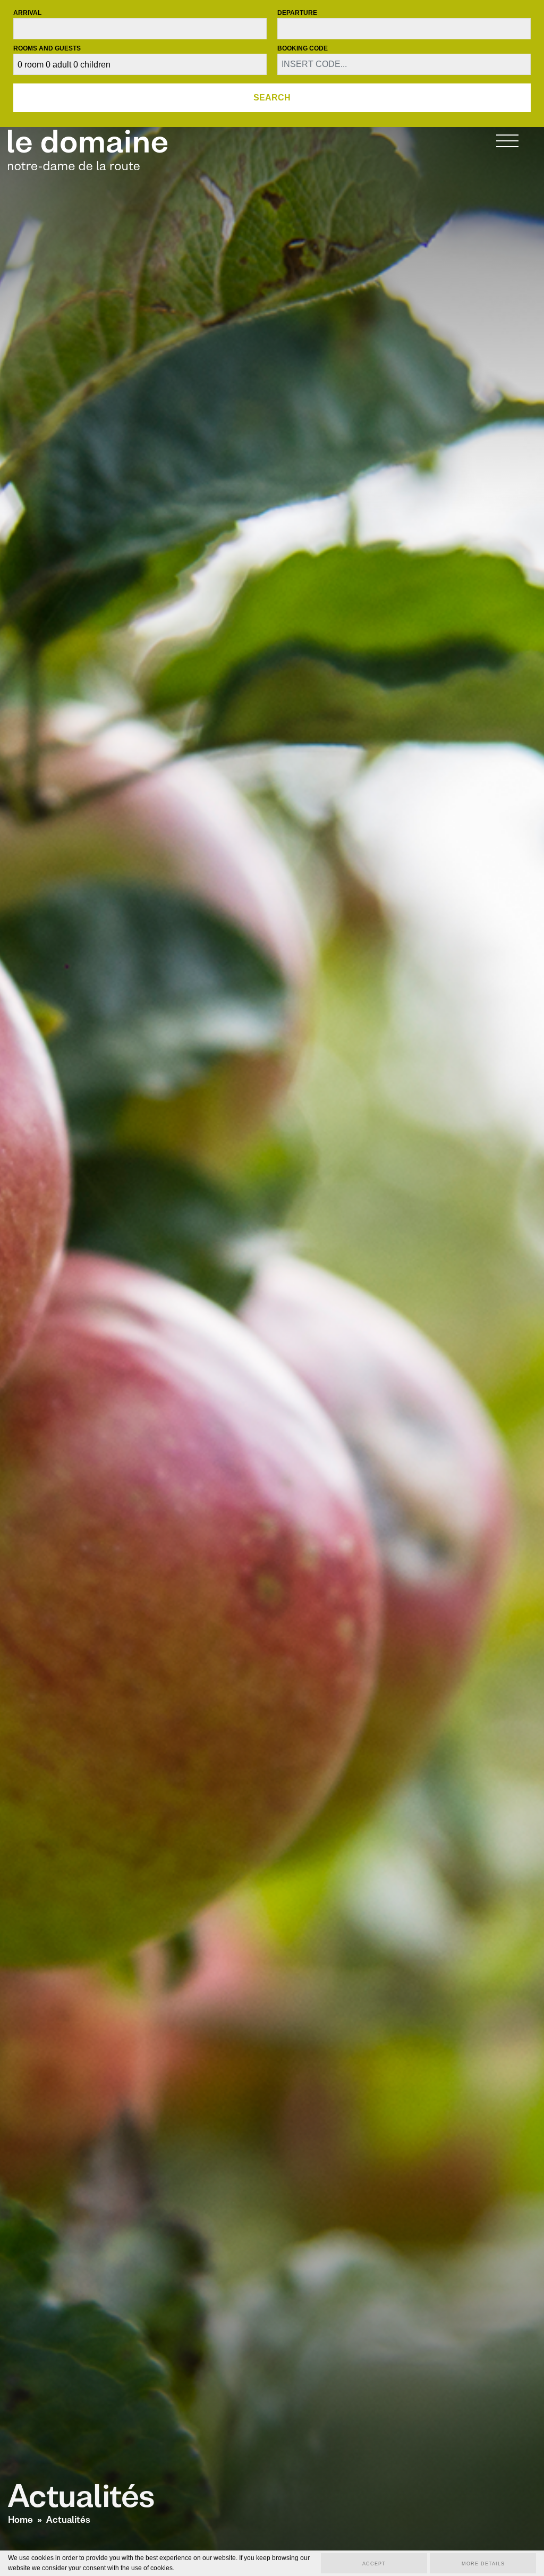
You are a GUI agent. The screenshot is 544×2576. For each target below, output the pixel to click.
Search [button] (272, 98)
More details (483, 2564)
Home (20, 2520)
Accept (374, 2564)
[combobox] (140, 29)
